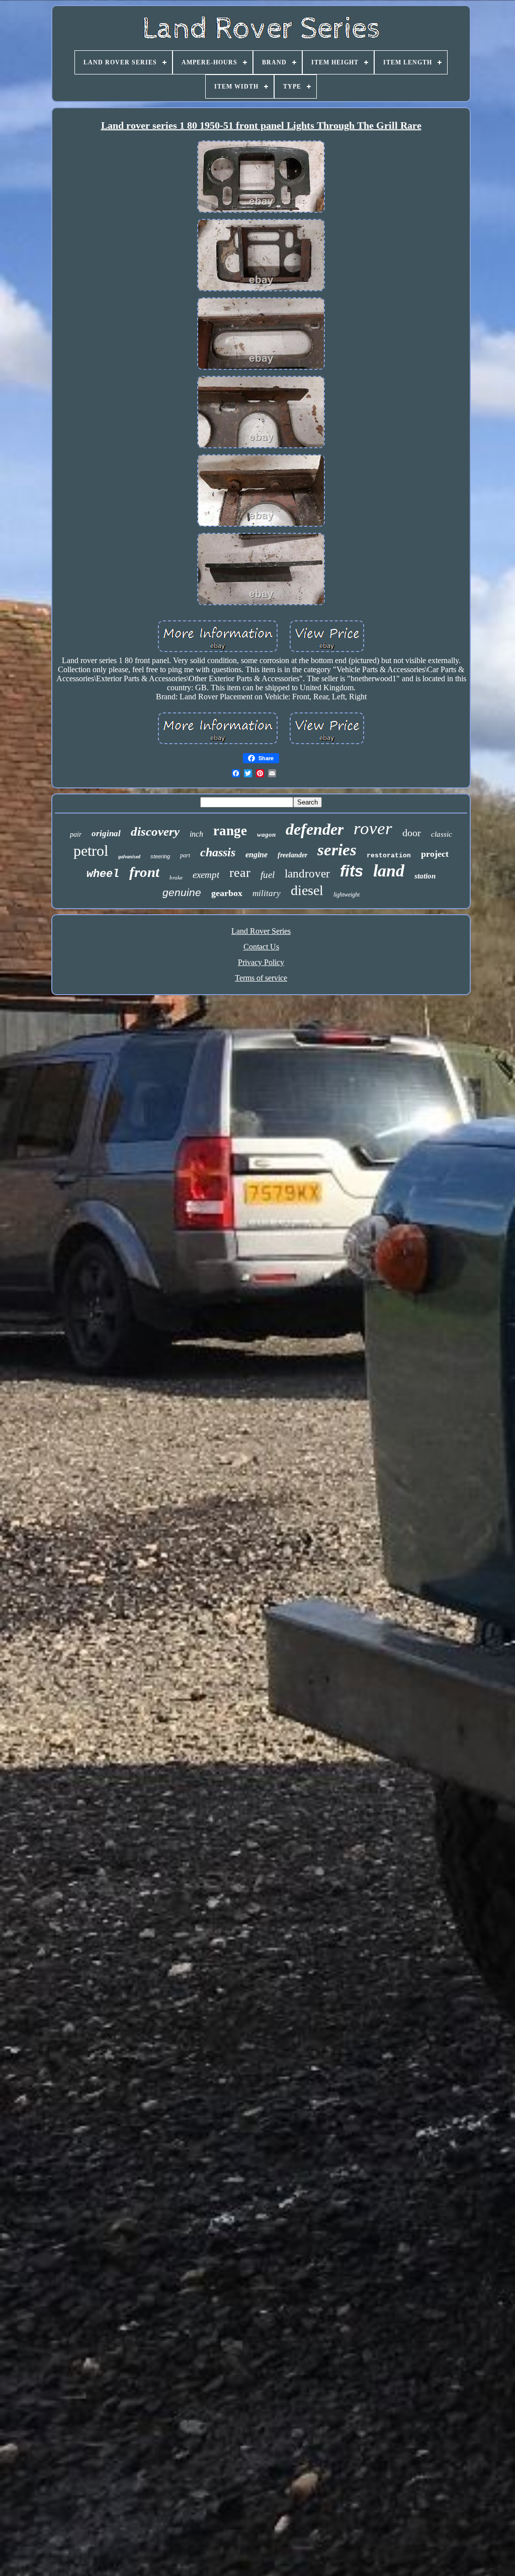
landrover (307, 874)
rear (240, 873)
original (106, 833)
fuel (268, 875)
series (337, 850)
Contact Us (261, 947)
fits (352, 871)
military (267, 893)
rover (373, 828)
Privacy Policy (261, 962)
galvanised (129, 857)
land (389, 871)
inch (196, 834)
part (185, 855)
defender (315, 829)
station (425, 876)
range (230, 831)
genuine (182, 892)
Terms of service (261, 978)
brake (176, 877)
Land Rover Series (261, 931)
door (412, 833)
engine (256, 855)
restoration (389, 856)
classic (442, 834)
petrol (91, 851)
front (144, 872)
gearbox (227, 893)
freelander (292, 855)
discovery (155, 831)
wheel (103, 874)
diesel (307, 890)
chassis (218, 852)
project (435, 854)
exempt (206, 875)
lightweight (347, 895)
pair (76, 834)
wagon (266, 834)
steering (160, 856)
